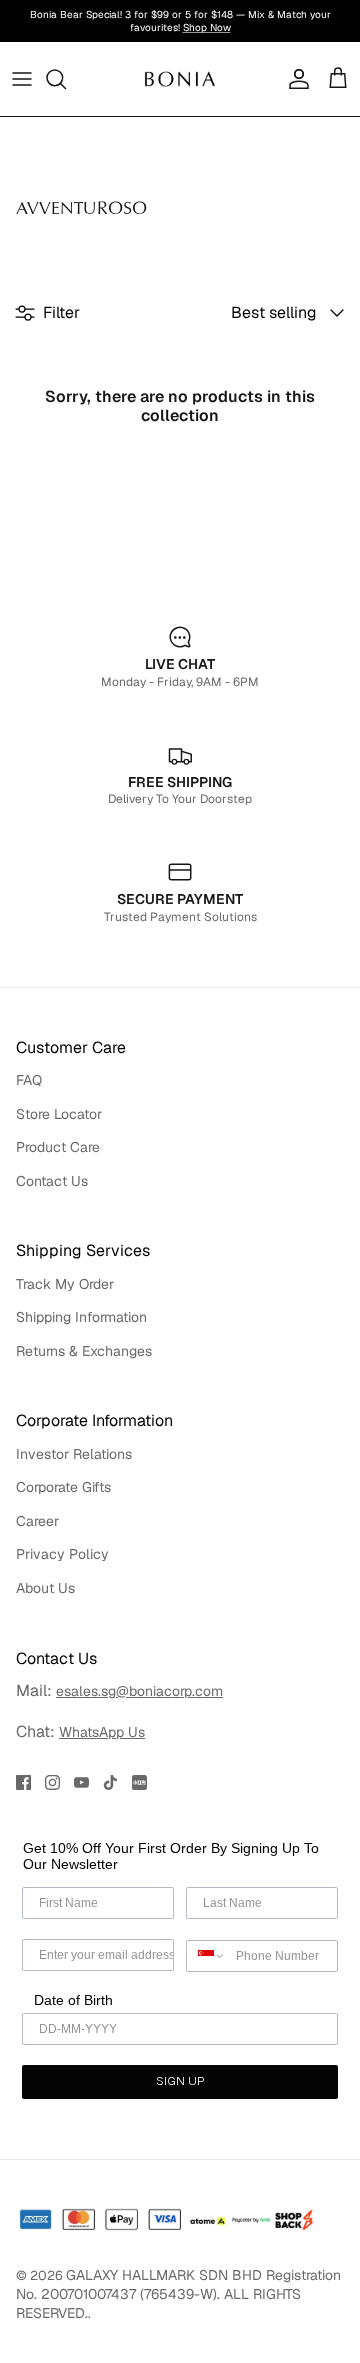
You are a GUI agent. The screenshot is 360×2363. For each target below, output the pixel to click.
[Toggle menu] (22, 79)
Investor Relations (74, 1454)
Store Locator (59, 1114)
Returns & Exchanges (84, 1351)
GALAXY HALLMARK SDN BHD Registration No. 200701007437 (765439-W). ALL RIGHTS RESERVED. (178, 2294)
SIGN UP (180, 2082)
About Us (45, 1588)
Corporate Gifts (63, 1487)
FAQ (29, 1080)
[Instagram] (52, 1782)
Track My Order (65, 1284)
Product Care (58, 1147)
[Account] (294, 79)
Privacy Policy (62, 1554)
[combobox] (206, 1956)
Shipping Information (81, 1317)
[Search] (66, 79)
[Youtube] (81, 1782)
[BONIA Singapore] (180, 78)
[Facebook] (23, 1782)
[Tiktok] (110, 1782)
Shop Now (207, 27)
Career (37, 1521)
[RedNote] (139, 1782)
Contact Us (52, 1181)
